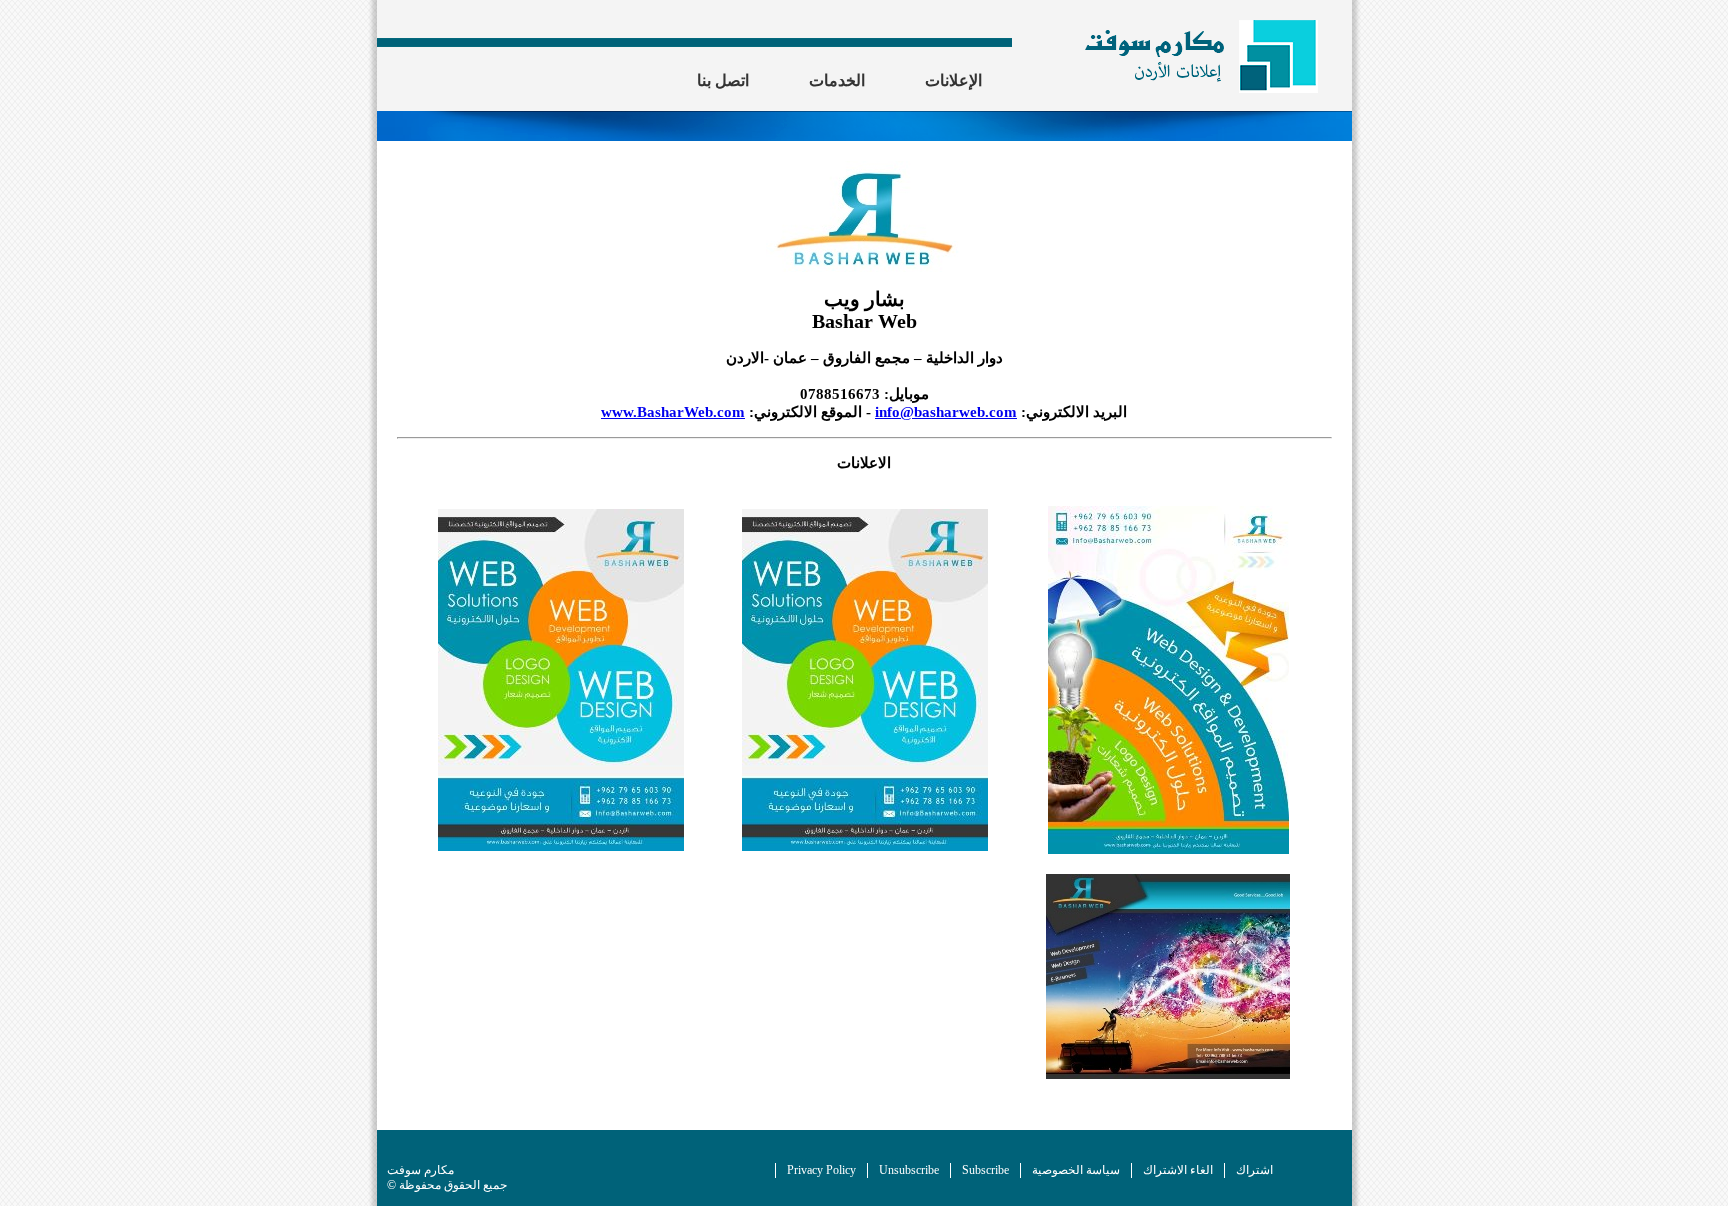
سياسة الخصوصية (1076, 1170)
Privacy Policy (821, 1170)
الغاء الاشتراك (1178, 1170)
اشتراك (1254, 1170)
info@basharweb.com (946, 411)
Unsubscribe (909, 1170)
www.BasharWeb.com (673, 411)
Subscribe (985, 1170)
